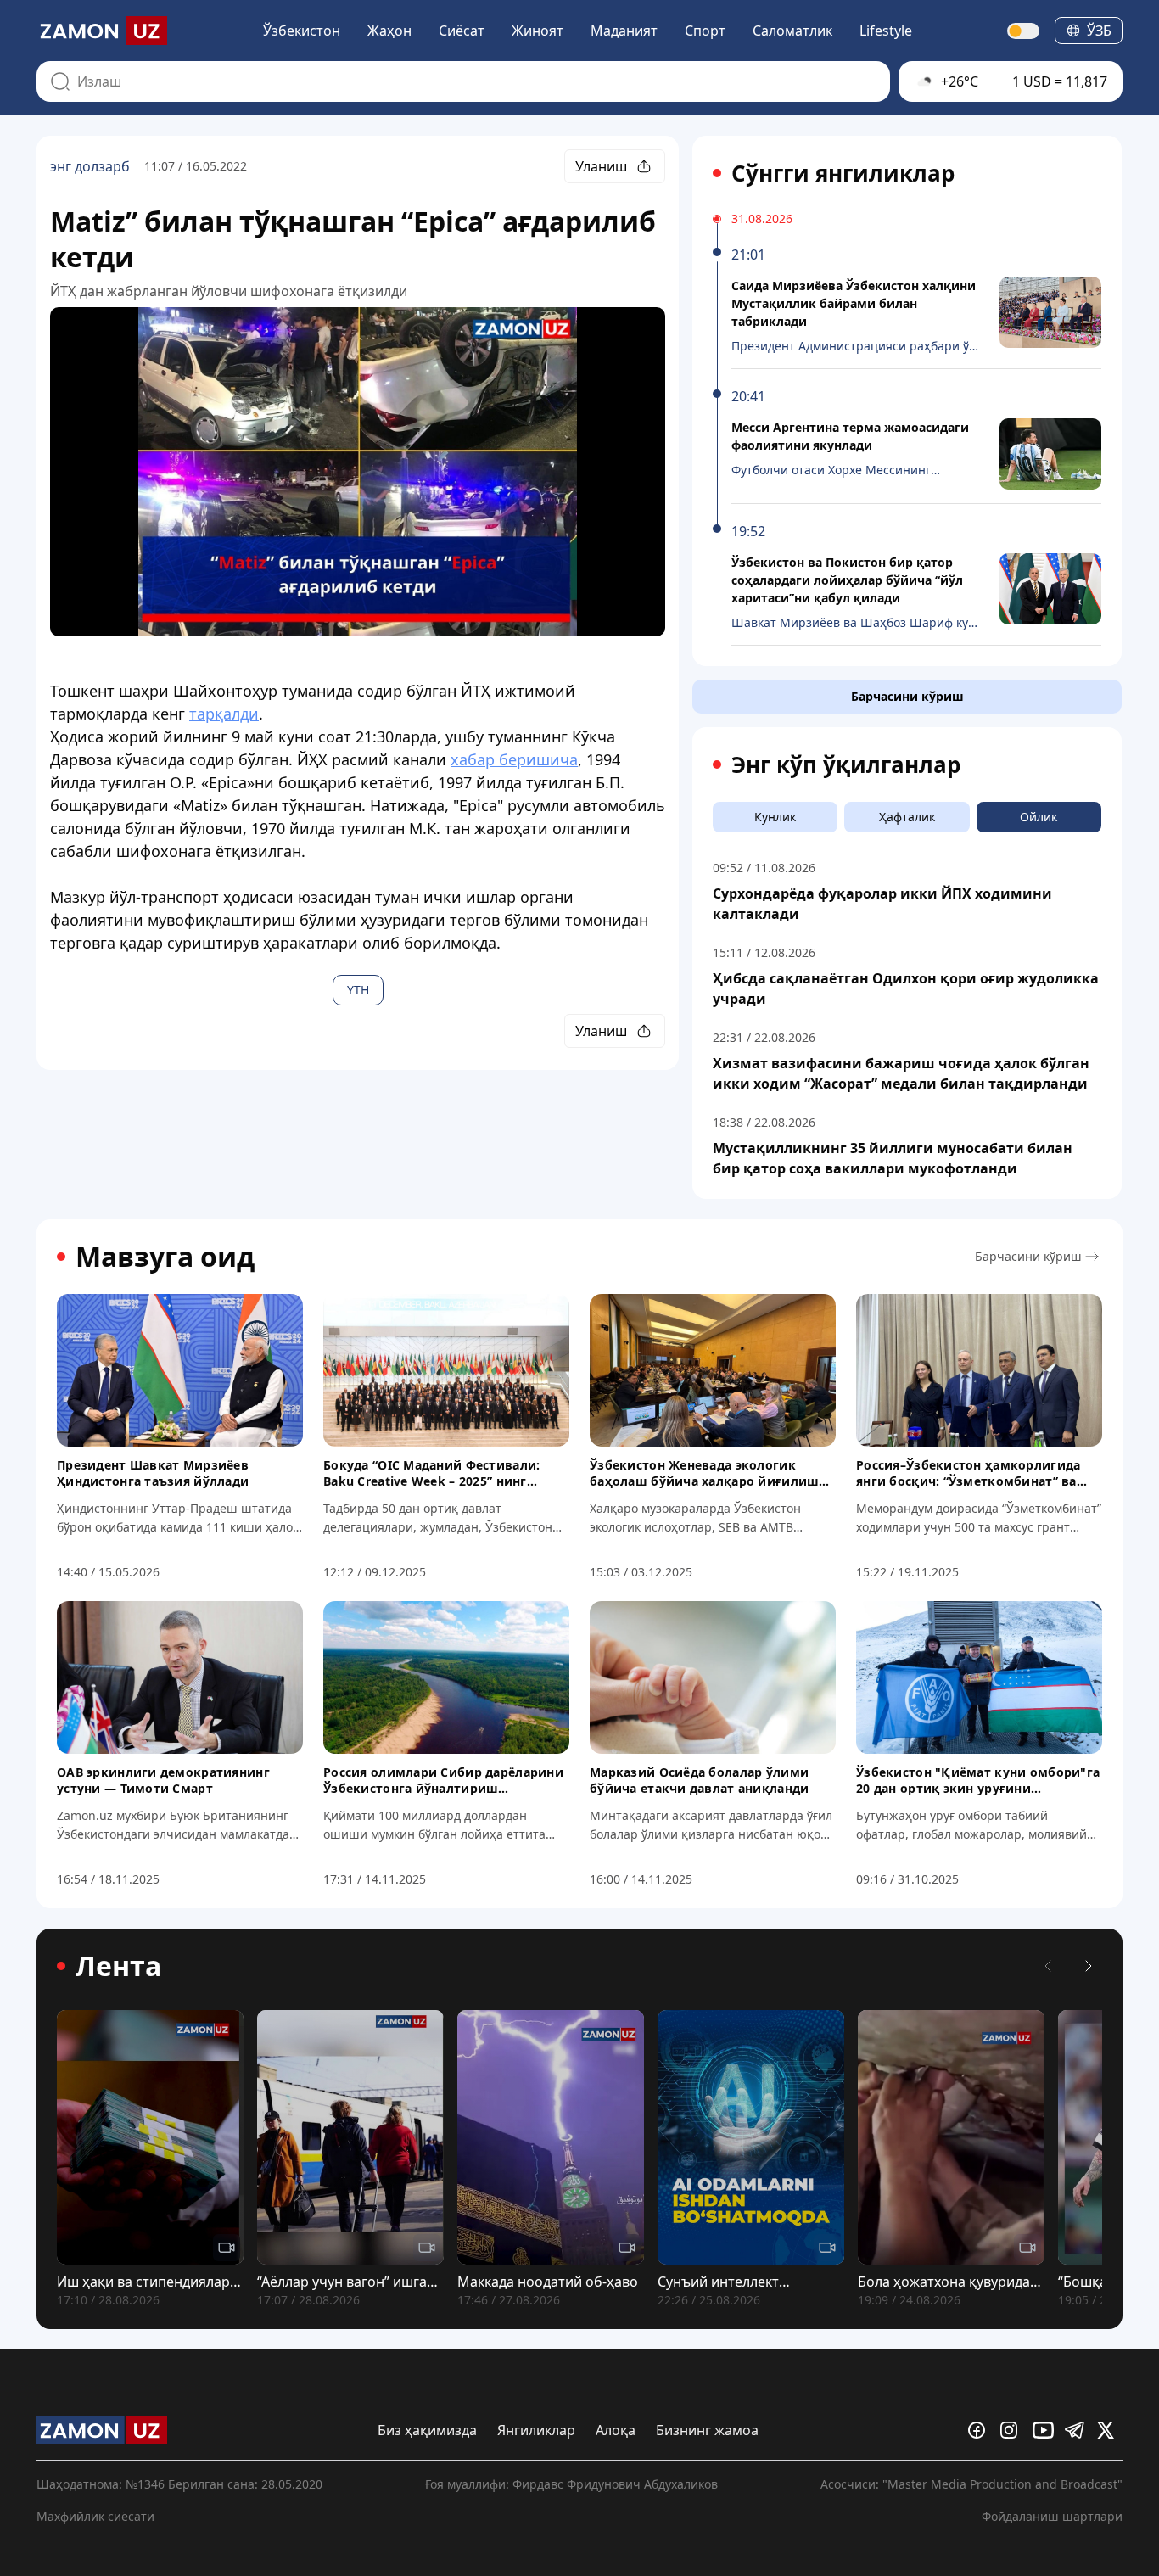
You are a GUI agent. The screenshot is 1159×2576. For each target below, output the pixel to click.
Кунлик (775, 817)
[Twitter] (1110, 2430)
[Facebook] (981, 2430)
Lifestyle (886, 31)
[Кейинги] (1089, 1966)
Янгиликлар (536, 2430)
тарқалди (224, 714)
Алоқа (616, 2430)
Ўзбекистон (302, 31)
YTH (358, 990)
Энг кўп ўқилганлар (846, 764)
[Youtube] (1045, 2430)
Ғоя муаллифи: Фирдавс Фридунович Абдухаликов (571, 2484)
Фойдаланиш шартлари (1052, 2516)
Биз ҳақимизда (427, 2430)
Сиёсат (462, 31)
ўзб (1099, 31)
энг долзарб (90, 166)
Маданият (624, 31)
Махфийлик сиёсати (95, 2516)
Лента (118, 1966)
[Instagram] (1013, 2430)
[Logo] (102, 31)
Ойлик (1039, 817)
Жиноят (538, 31)
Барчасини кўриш (907, 696)
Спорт (705, 31)
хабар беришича (514, 759)
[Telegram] (1078, 2430)
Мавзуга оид (165, 1257)
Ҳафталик (907, 817)
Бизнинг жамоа (707, 2430)
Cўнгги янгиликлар (843, 173)
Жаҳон (389, 31)
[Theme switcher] (1024, 31)
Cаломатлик (792, 31)
